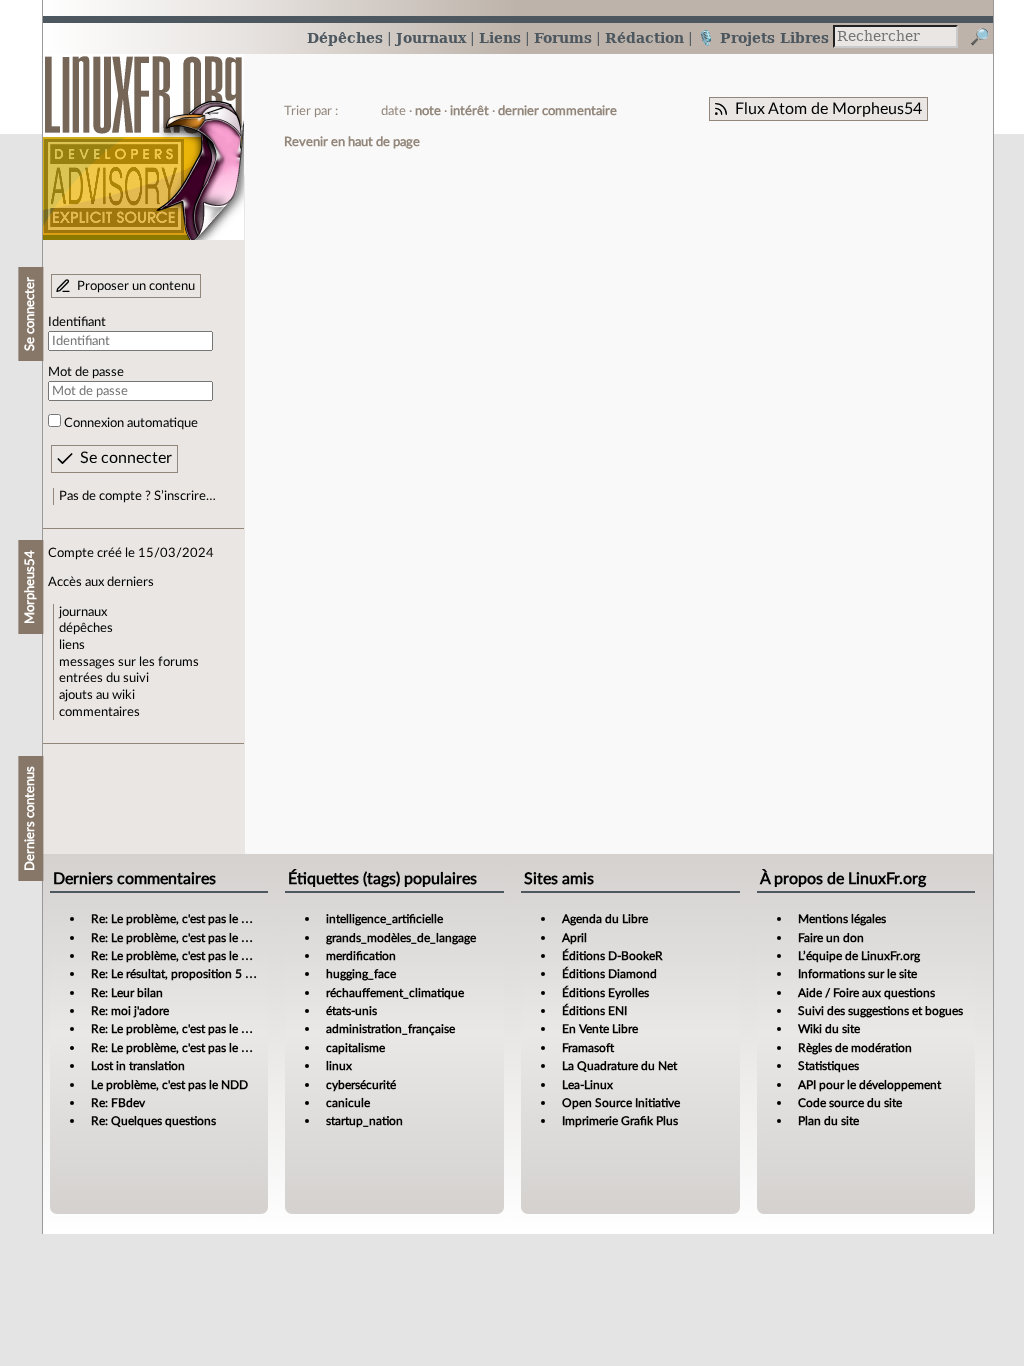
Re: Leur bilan (127, 993)
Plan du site (828, 1121)
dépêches (86, 628)
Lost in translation (138, 1066)
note (428, 111)
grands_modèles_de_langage (401, 938)
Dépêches (345, 37)
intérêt (469, 111)
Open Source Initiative (621, 1103)
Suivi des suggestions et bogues (880, 1011)
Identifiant (77, 322)
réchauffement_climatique (395, 993)
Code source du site (850, 1103)
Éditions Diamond (609, 974)
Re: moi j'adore (130, 1011)
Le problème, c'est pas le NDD (169, 1085)
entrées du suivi (104, 678)
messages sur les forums (129, 662)
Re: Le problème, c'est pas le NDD (179, 919)
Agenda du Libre (605, 919)
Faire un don (831, 938)
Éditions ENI (594, 1011)
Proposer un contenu (136, 286)
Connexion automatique (131, 423)
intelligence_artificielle (384, 919)
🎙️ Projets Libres (763, 37)
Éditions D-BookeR (612, 956)
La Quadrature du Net (619, 1066)
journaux (83, 612)
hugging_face (361, 974)
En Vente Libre (600, 1029)
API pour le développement (869, 1085)
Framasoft (588, 1048)
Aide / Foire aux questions (866, 993)
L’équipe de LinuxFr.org (859, 956)
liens (72, 645)
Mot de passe (86, 372)
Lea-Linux (587, 1085)
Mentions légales (842, 919)
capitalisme (355, 1048)
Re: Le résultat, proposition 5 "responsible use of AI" (226, 974)
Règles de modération (855, 1048)
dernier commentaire (557, 111)
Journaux (431, 37)
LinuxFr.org (143, 137)
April (574, 938)
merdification (361, 956)
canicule (348, 1103)
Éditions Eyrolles (605, 993)
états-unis (351, 1011)
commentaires (99, 712)
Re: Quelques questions (153, 1121)
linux (339, 1066)
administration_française (390, 1029)
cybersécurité (361, 1085)
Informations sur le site (857, 974)
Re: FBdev (118, 1103)
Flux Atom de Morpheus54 (828, 109)
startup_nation (364, 1121)
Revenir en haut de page (352, 142)
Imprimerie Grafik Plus (620, 1121)
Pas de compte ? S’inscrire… (137, 496)
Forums (563, 37)
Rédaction (644, 37)
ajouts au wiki (97, 695)
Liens (500, 37)
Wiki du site (829, 1029)
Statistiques (828, 1066)
